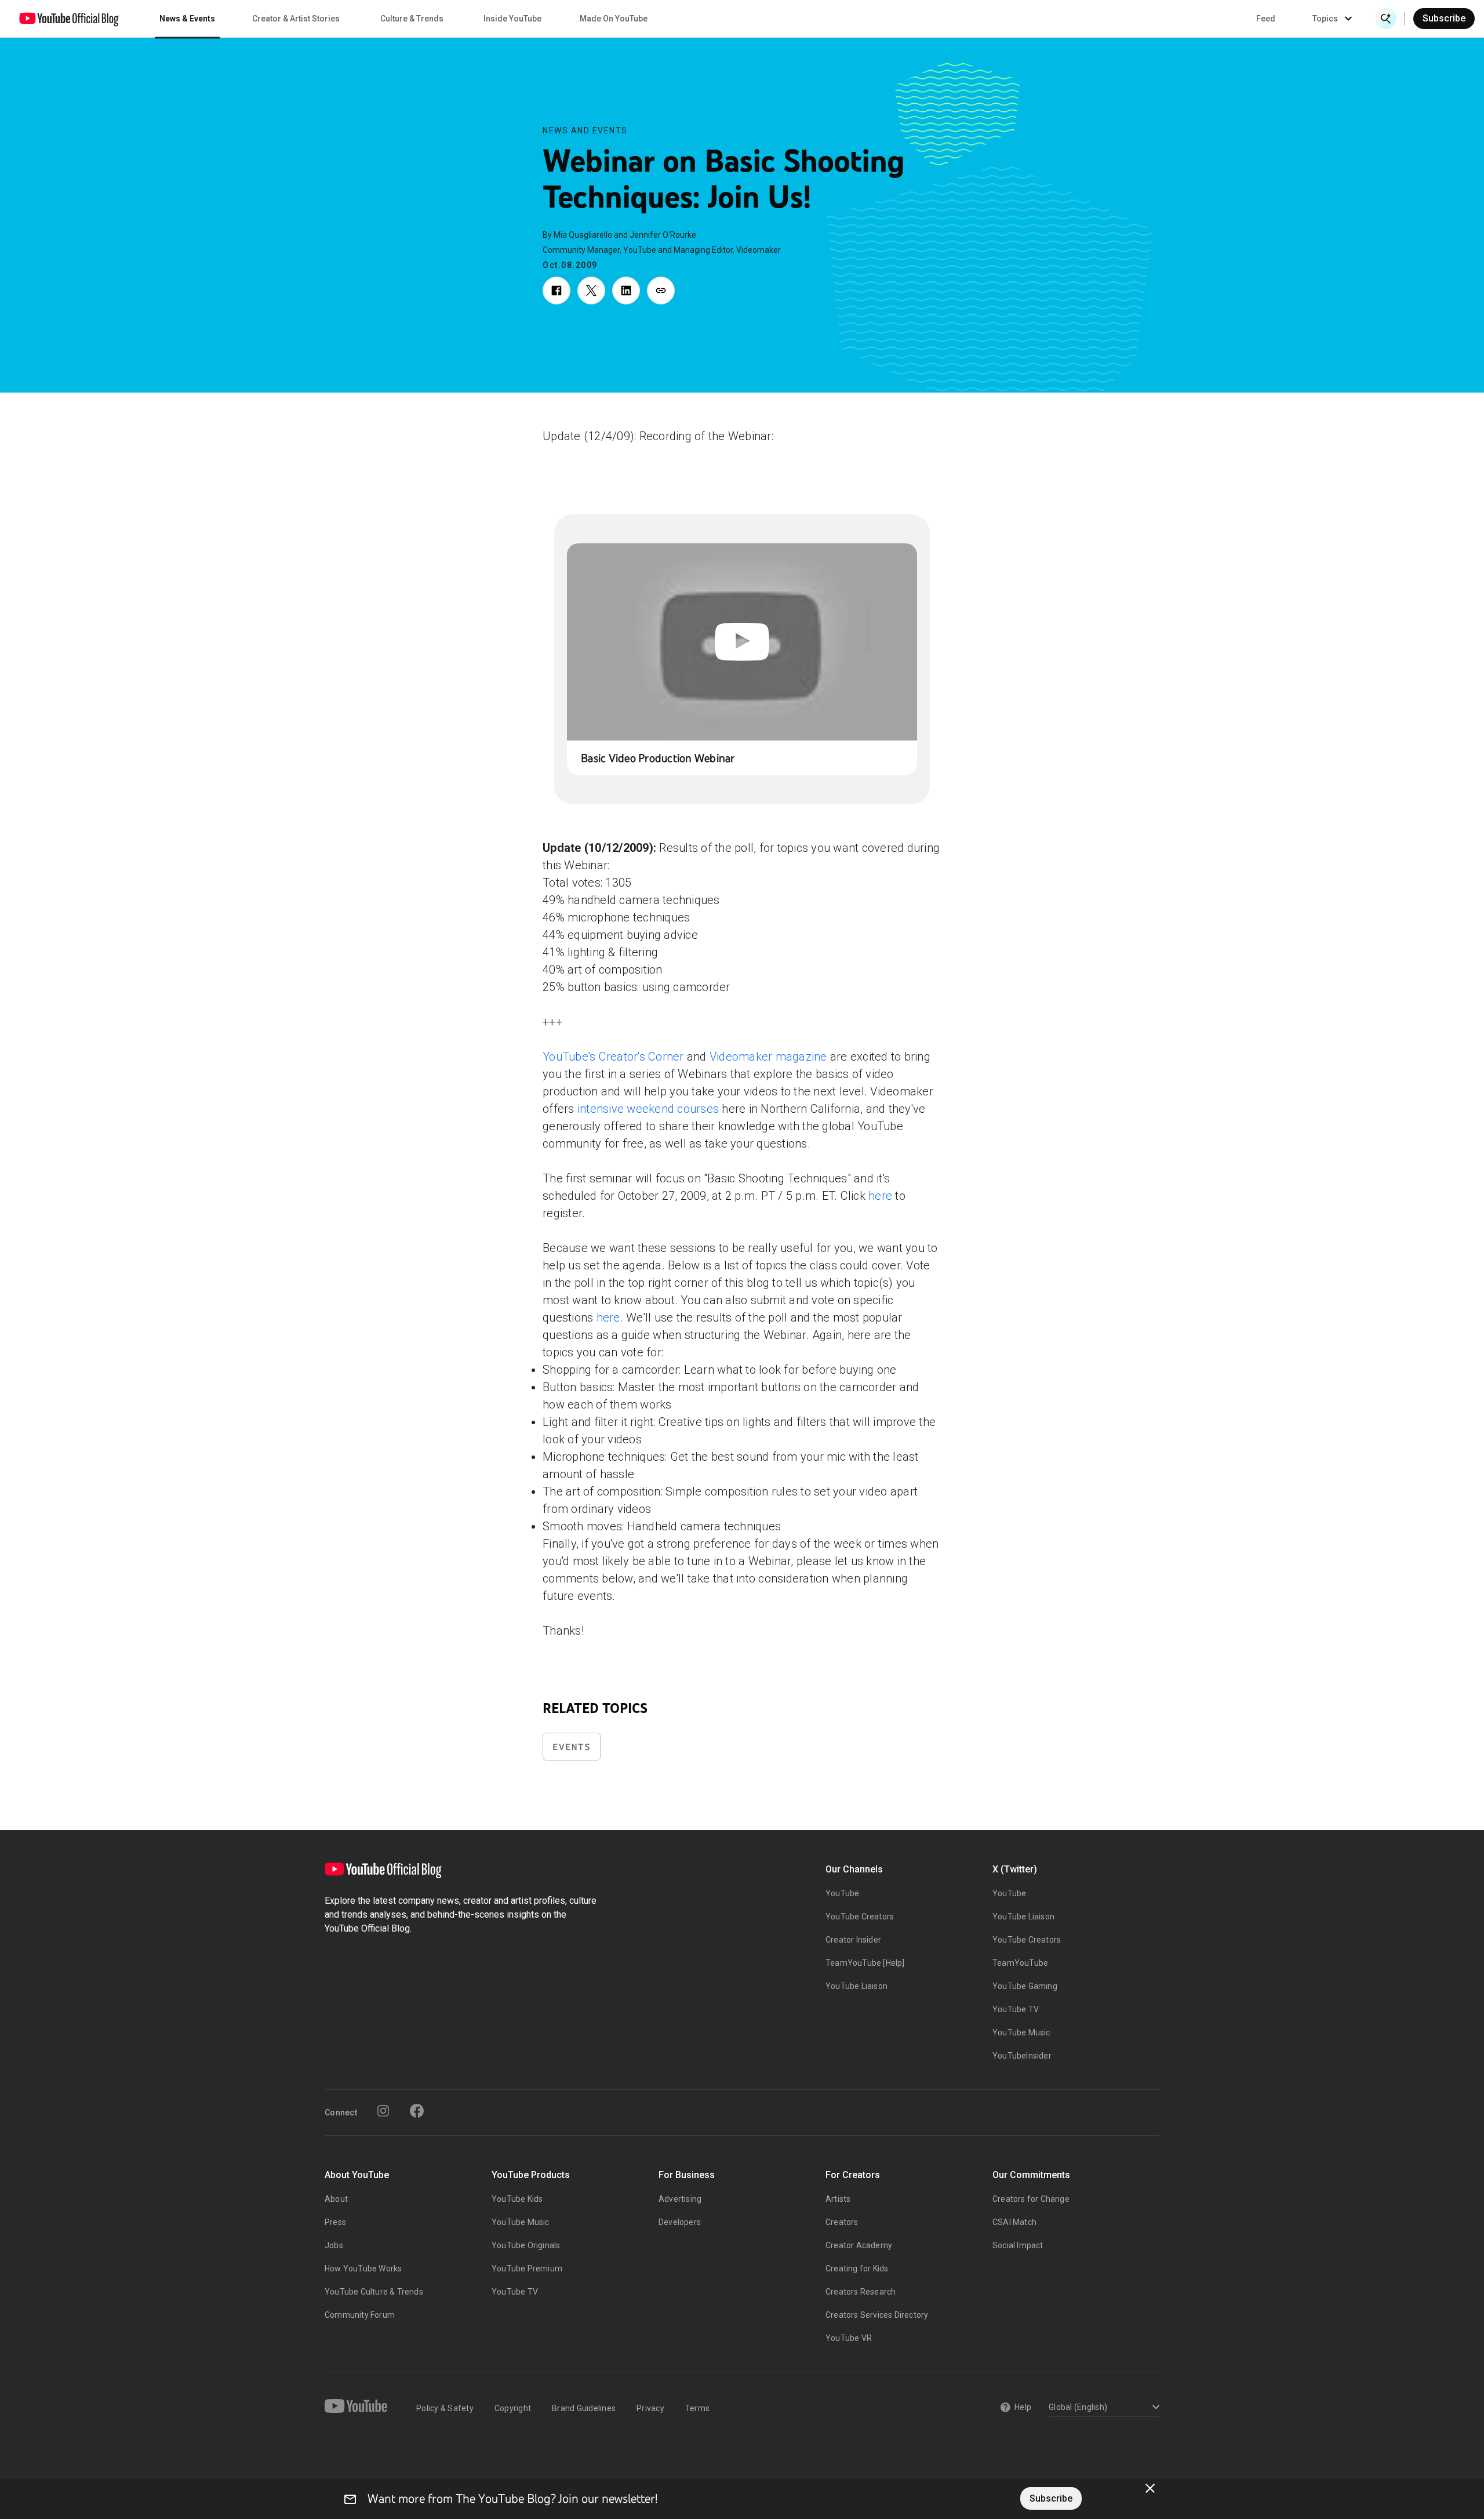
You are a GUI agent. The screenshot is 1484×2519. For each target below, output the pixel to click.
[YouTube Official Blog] (69, 19)
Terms (697, 2408)
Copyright (513, 2408)
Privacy (650, 2408)
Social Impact (1018, 2245)
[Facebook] (417, 2111)
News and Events (585, 130)
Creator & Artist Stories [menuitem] (296, 19)
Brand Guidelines (584, 2408)
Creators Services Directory (877, 2315)
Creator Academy (859, 2245)
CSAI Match (1014, 2222)
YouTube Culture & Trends (374, 2292)
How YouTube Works (363, 2268)
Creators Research (861, 2292)
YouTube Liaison (856, 1986)
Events (572, 1747)
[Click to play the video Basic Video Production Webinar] (742, 642)
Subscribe (1444, 18)
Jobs (334, 2245)
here (880, 1196)
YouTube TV (1016, 2009)
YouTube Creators (860, 1917)
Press (335, 2222)
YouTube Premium (527, 2268)
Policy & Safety (445, 2408)
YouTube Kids (517, 2199)
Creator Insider (853, 1940)
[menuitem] (1266, 19)
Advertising (680, 2199)
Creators (842, 2222)
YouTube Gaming (1025, 1986)
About (336, 2199)
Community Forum (360, 2315)
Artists (838, 2199)
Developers (680, 2222)
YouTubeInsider (1022, 2056)
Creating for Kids (857, 2268)
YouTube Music (1021, 2032)
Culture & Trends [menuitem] (412, 19)
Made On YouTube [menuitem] (614, 19)
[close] (1150, 2488)
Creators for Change (1031, 2199)
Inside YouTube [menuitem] (512, 19)
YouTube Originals (526, 2245)
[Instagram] (383, 2111)
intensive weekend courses (648, 1109)
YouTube (842, 1893)
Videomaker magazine (768, 1057)
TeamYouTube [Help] (865, 1963)
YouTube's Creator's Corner (613, 1057)
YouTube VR (849, 2338)
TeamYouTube (1020, 1963)
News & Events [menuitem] (187, 19)
